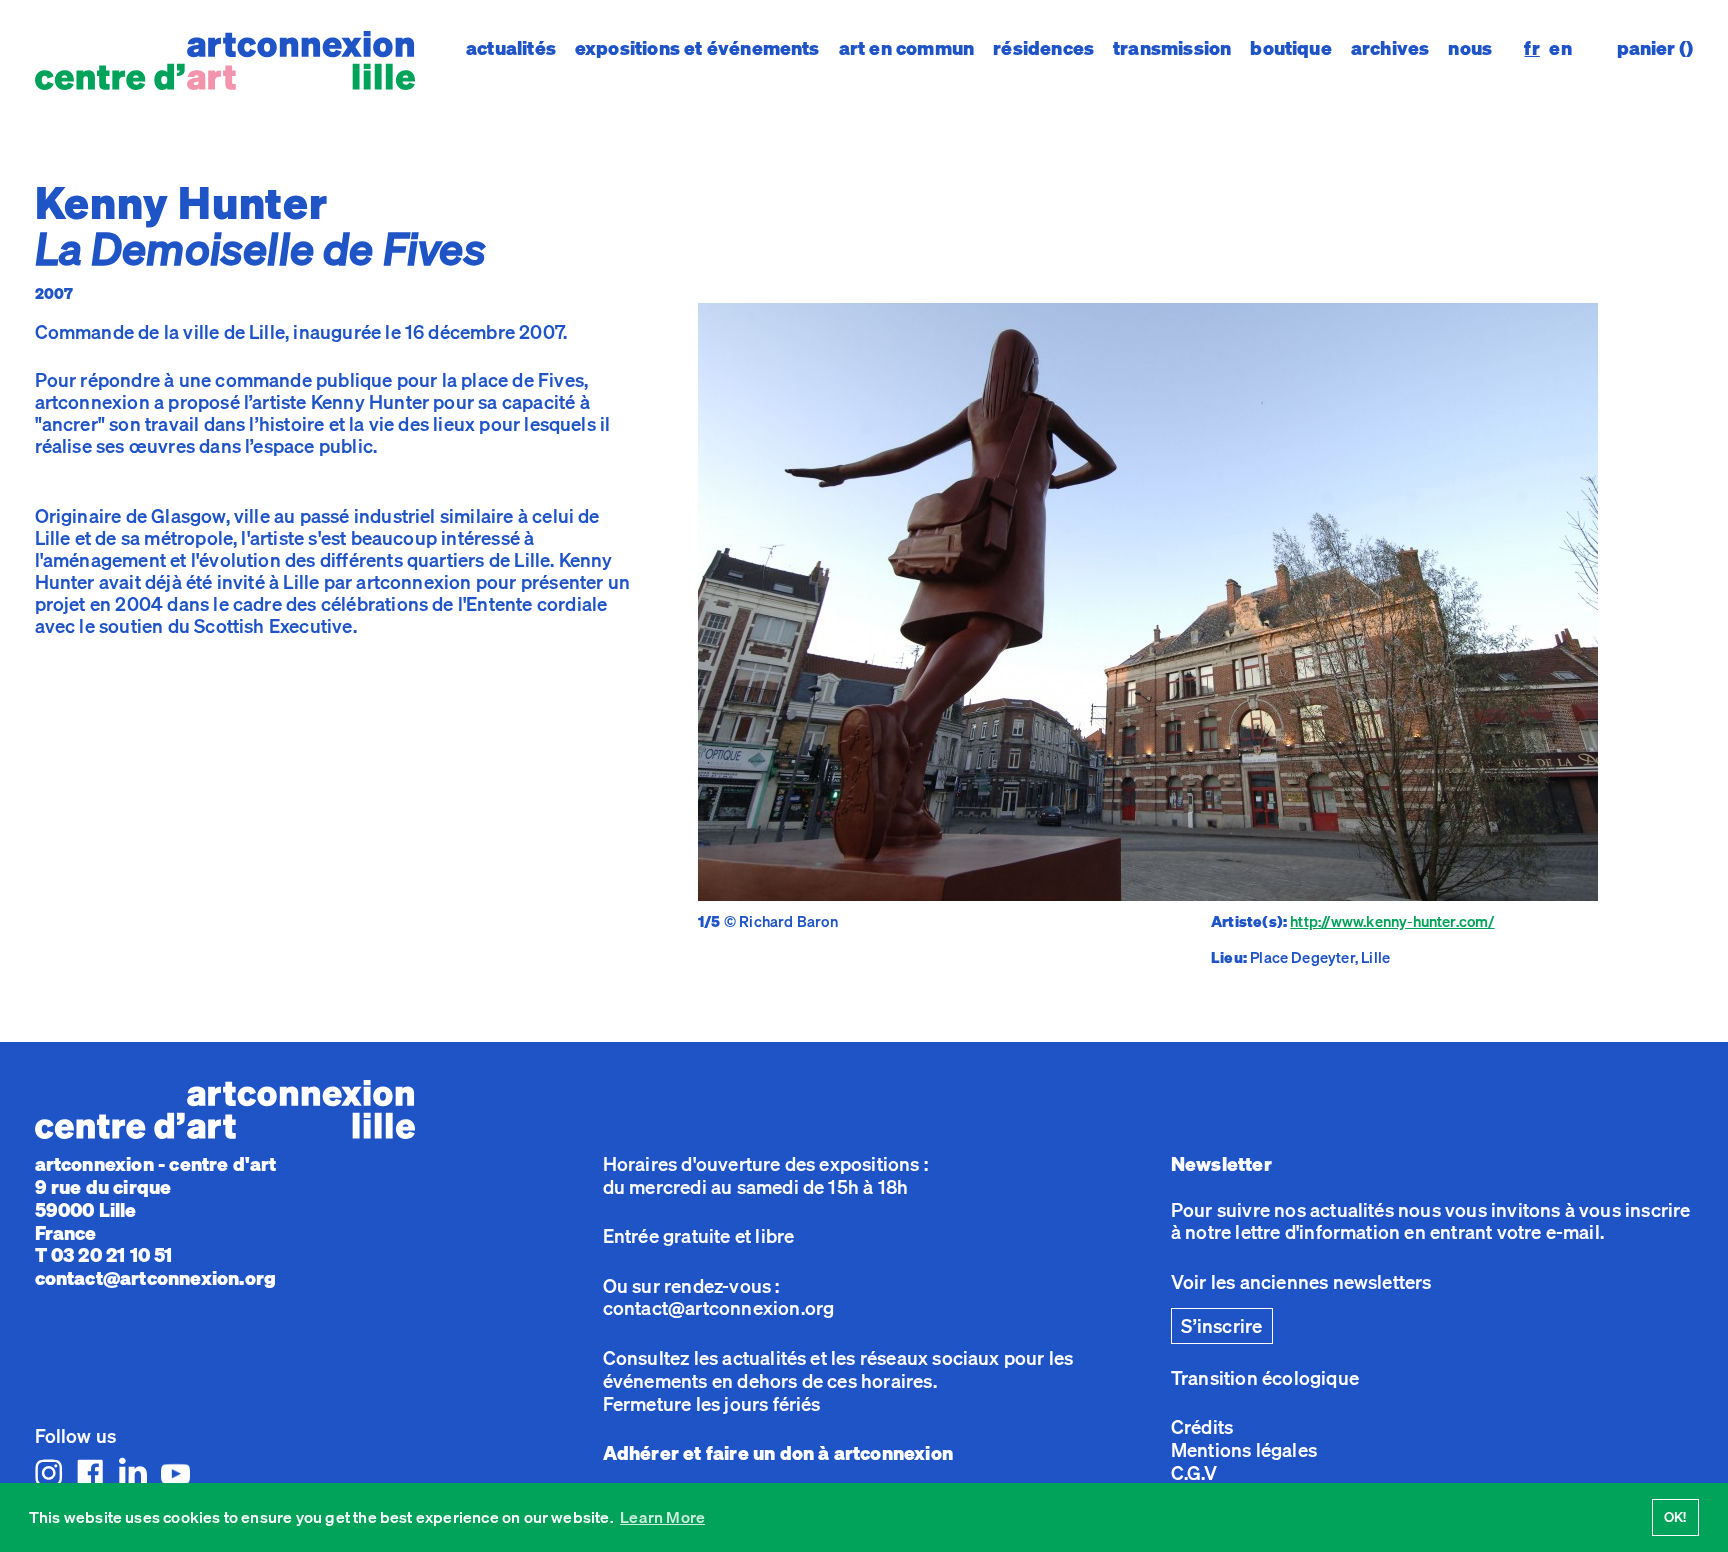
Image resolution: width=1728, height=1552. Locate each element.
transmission (1172, 48)
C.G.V (1194, 1473)
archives (1390, 48)
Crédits (1202, 1427)
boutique (1291, 48)
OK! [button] (1675, 1516)
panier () (1655, 48)
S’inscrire (1221, 1326)
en (1560, 49)
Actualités (511, 48)
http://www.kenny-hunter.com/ (1392, 921)
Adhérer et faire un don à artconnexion (778, 1453)
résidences (1043, 48)
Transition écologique (1265, 1378)
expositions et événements (697, 48)
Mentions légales (1244, 1450)
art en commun (906, 48)
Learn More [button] (662, 1517)
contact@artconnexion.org (156, 1278)
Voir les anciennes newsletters (1301, 1282)
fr (1531, 49)
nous (1470, 48)
